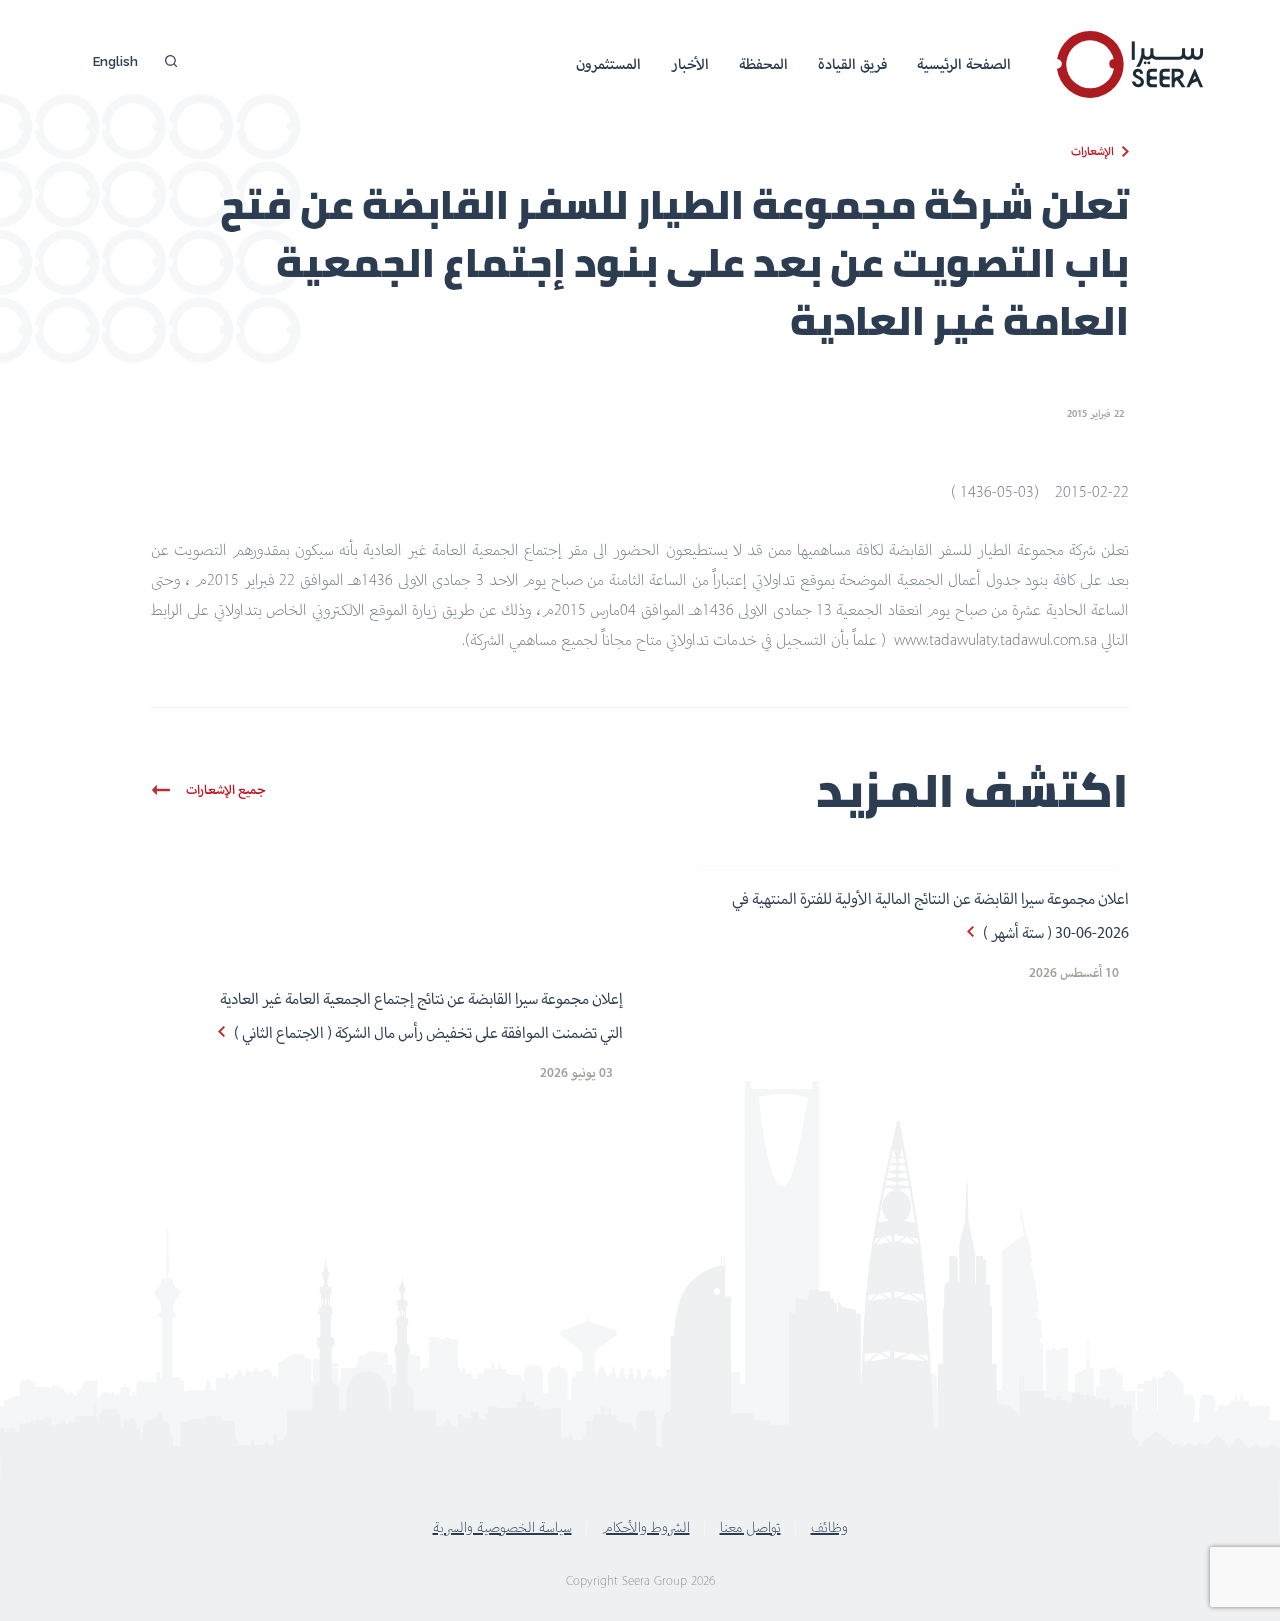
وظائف (829, 1527)
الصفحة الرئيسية (964, 64)
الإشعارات (1092, 151)
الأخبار (690, 64)
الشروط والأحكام (646, 1527)
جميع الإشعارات (226, 789)
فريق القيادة (852, 64)
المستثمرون (608, 64)
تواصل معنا (750, 1527)
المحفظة (763, 64)
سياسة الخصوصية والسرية (502, 1527)
